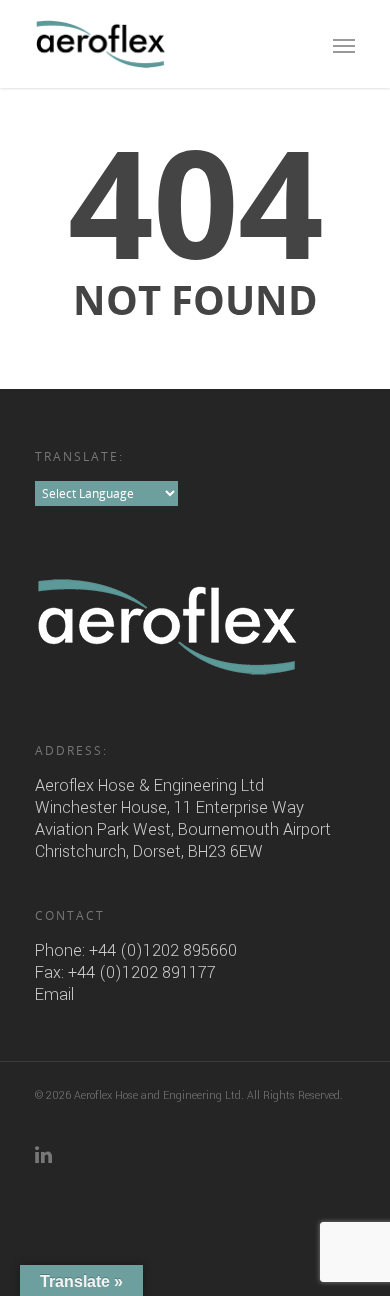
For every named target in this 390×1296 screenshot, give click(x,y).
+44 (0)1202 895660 (163, 950)
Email (54, 994)
